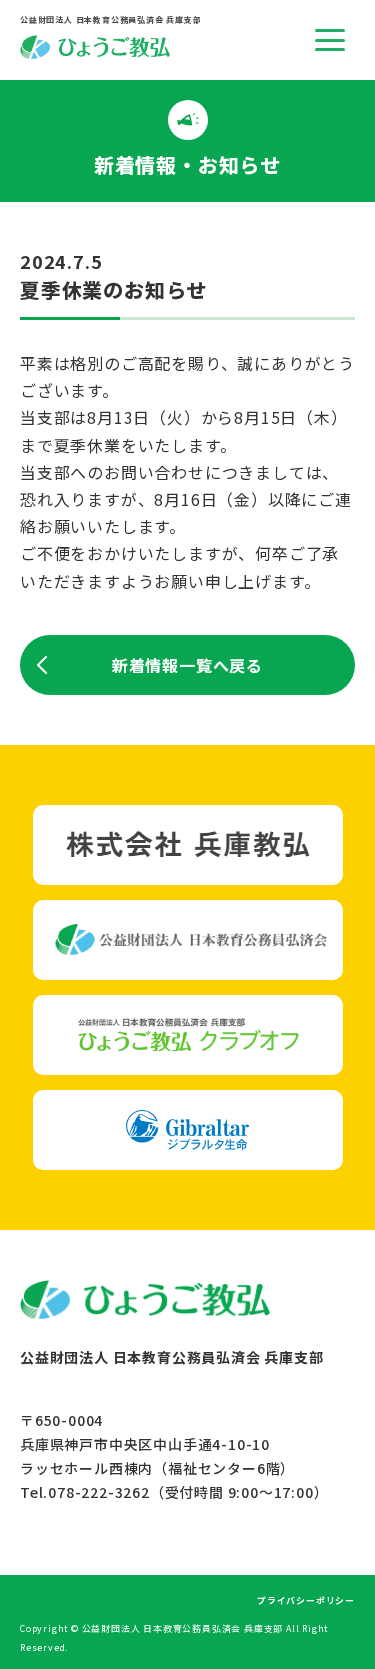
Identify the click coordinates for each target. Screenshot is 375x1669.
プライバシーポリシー (306, 1600)
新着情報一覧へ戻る (187, 665)
